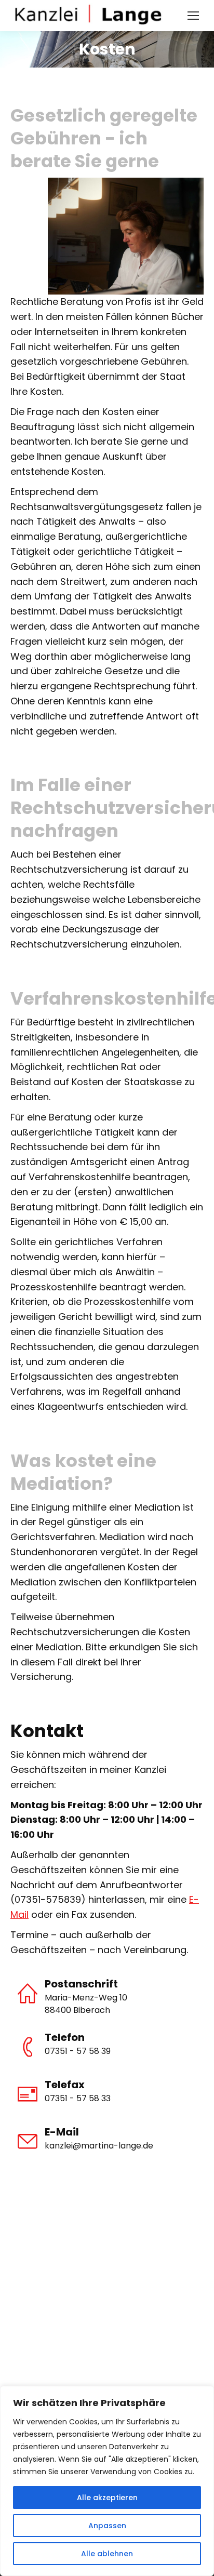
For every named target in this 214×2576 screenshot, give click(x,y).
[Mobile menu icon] (193, 16)
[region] (107, 2481)
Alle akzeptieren (107, 2498)
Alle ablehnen (107, 2554)
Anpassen (107, 2526)
